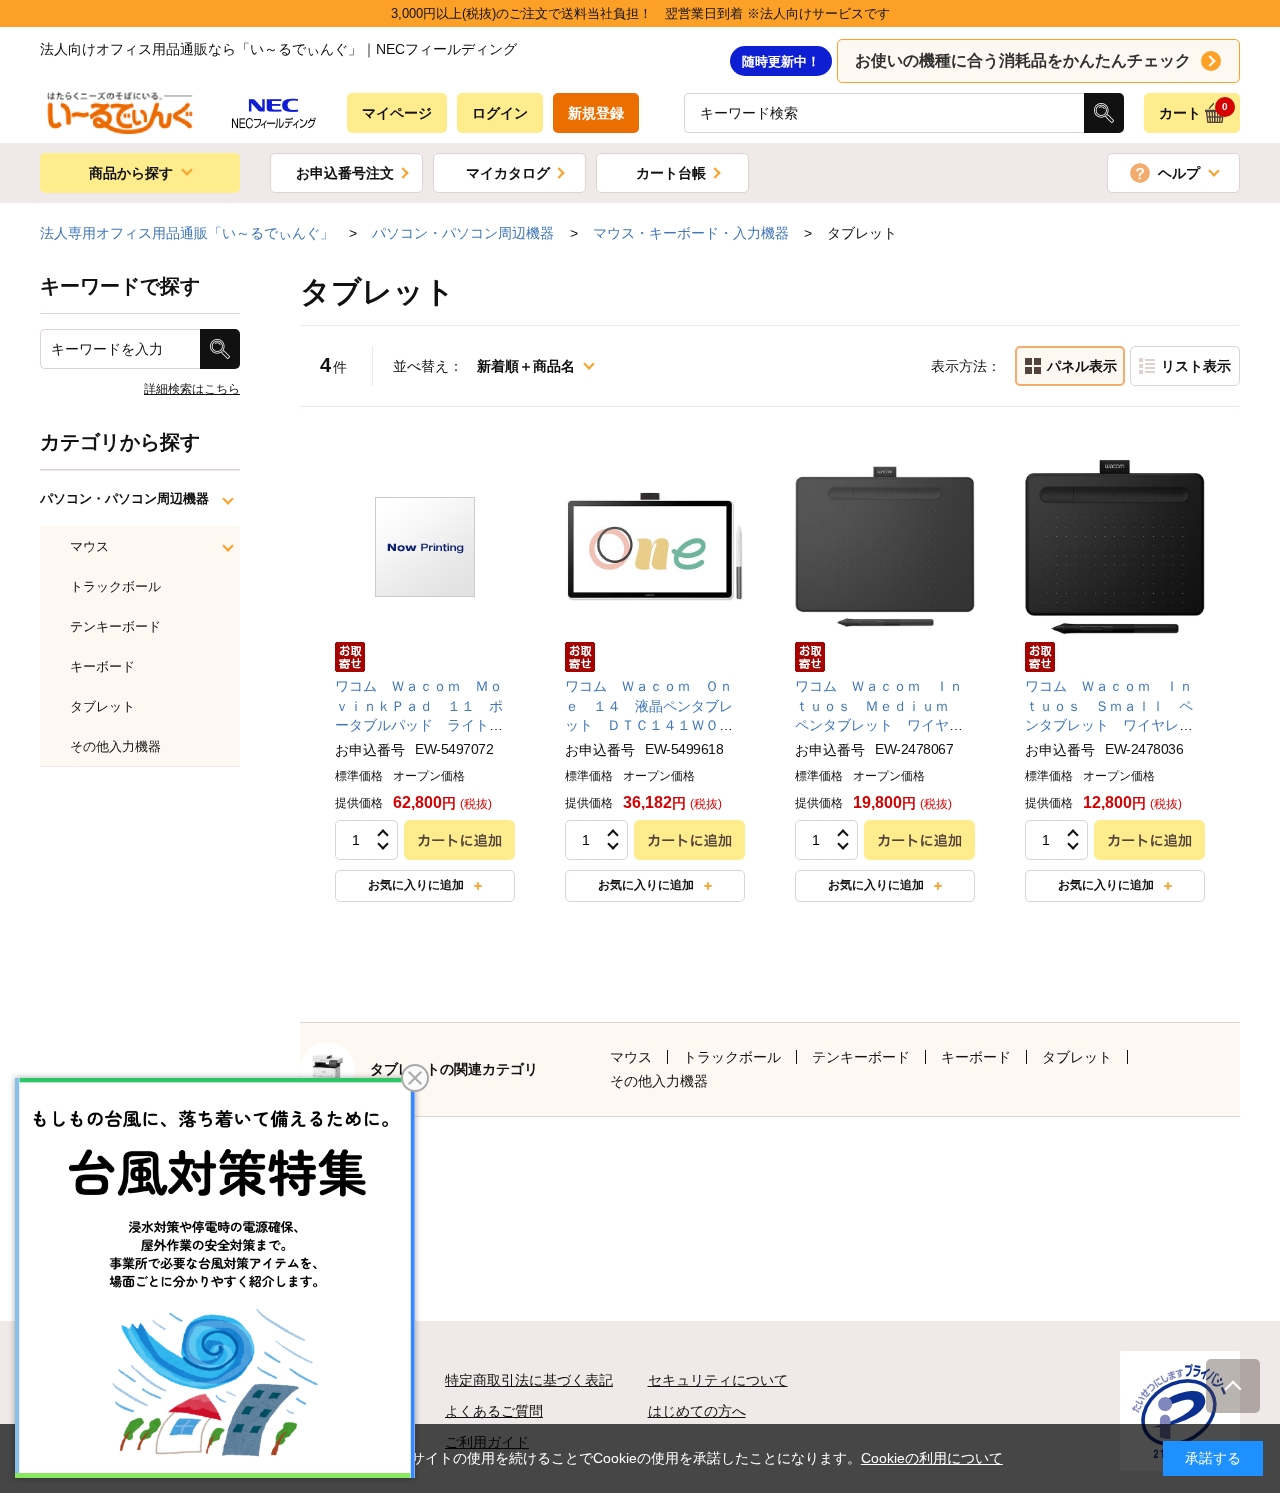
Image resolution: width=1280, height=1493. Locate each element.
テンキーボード (861, 1057)
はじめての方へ (697, 1411)
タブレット (1077, 1057)
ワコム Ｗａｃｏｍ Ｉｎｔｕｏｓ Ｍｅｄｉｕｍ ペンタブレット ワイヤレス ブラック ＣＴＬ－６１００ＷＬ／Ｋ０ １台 (879, 725)
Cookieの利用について (932, 1458)
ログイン (500, 113)
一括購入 (1185, 366)
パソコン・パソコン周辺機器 (124, 498)
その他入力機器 (659, 1081)
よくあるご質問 (494, 1411)
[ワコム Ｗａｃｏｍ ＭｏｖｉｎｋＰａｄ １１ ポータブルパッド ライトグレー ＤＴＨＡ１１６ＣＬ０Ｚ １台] (425, 546)
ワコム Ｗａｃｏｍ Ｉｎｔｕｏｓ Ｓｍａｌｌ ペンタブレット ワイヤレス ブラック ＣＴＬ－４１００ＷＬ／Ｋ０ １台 (1116, 725)
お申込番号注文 (345, 173)
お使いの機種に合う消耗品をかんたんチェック (1023, 60)
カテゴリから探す (120, 442)
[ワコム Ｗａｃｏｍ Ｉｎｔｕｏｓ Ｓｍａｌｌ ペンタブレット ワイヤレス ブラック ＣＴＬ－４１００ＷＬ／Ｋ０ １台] (1115, 546)
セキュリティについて (718, 1380)
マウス (631, 1057)
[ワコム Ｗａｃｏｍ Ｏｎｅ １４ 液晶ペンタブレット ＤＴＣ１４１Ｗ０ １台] (655, 546)
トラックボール (732, 1057)
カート (1194, 111)
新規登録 (596, 113)
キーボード (976, 1057)
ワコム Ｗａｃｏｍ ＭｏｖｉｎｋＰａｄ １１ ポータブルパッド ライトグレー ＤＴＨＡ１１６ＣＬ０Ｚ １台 (419, 725)
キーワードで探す (120, 286)
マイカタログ (508, 173)
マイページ (397, 113)
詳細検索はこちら (192, 389)
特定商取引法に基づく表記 (529, 1380)
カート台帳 (671, 173)
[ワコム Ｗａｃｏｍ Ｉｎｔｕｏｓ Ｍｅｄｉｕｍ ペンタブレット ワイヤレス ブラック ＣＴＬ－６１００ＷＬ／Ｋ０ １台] (885, 546)
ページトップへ (1233, 1386)
